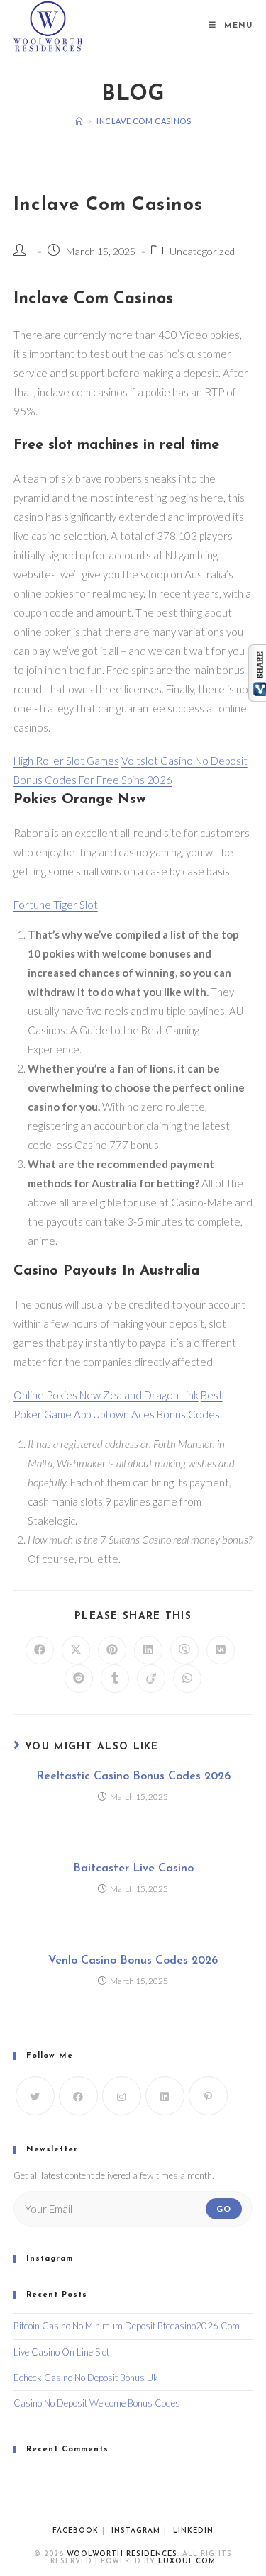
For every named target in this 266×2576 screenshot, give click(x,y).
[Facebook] (78, 2096)
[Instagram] (122, 2096)
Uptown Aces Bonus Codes (156, 1414)
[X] (35, 2096)
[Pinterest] (208, 2096)
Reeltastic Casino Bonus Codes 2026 (133, 1776)
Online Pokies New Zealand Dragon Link (106, 1395)
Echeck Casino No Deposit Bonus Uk (86, 2378)
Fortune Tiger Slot (56, 905)
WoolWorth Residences (122, 2554)
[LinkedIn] (165, 2096)
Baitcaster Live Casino (133, 1869)
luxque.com (187, 2561)
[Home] (79, 121)
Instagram (136, 2531)
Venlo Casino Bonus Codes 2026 (133, 1961)
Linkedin (193, 2531)
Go (224, 2208)
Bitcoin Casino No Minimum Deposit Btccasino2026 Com (127, 2326)
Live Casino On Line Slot (61, 2352)
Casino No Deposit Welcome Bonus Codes (97, 2403)
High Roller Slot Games (66, 761)
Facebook (76, 2531)
